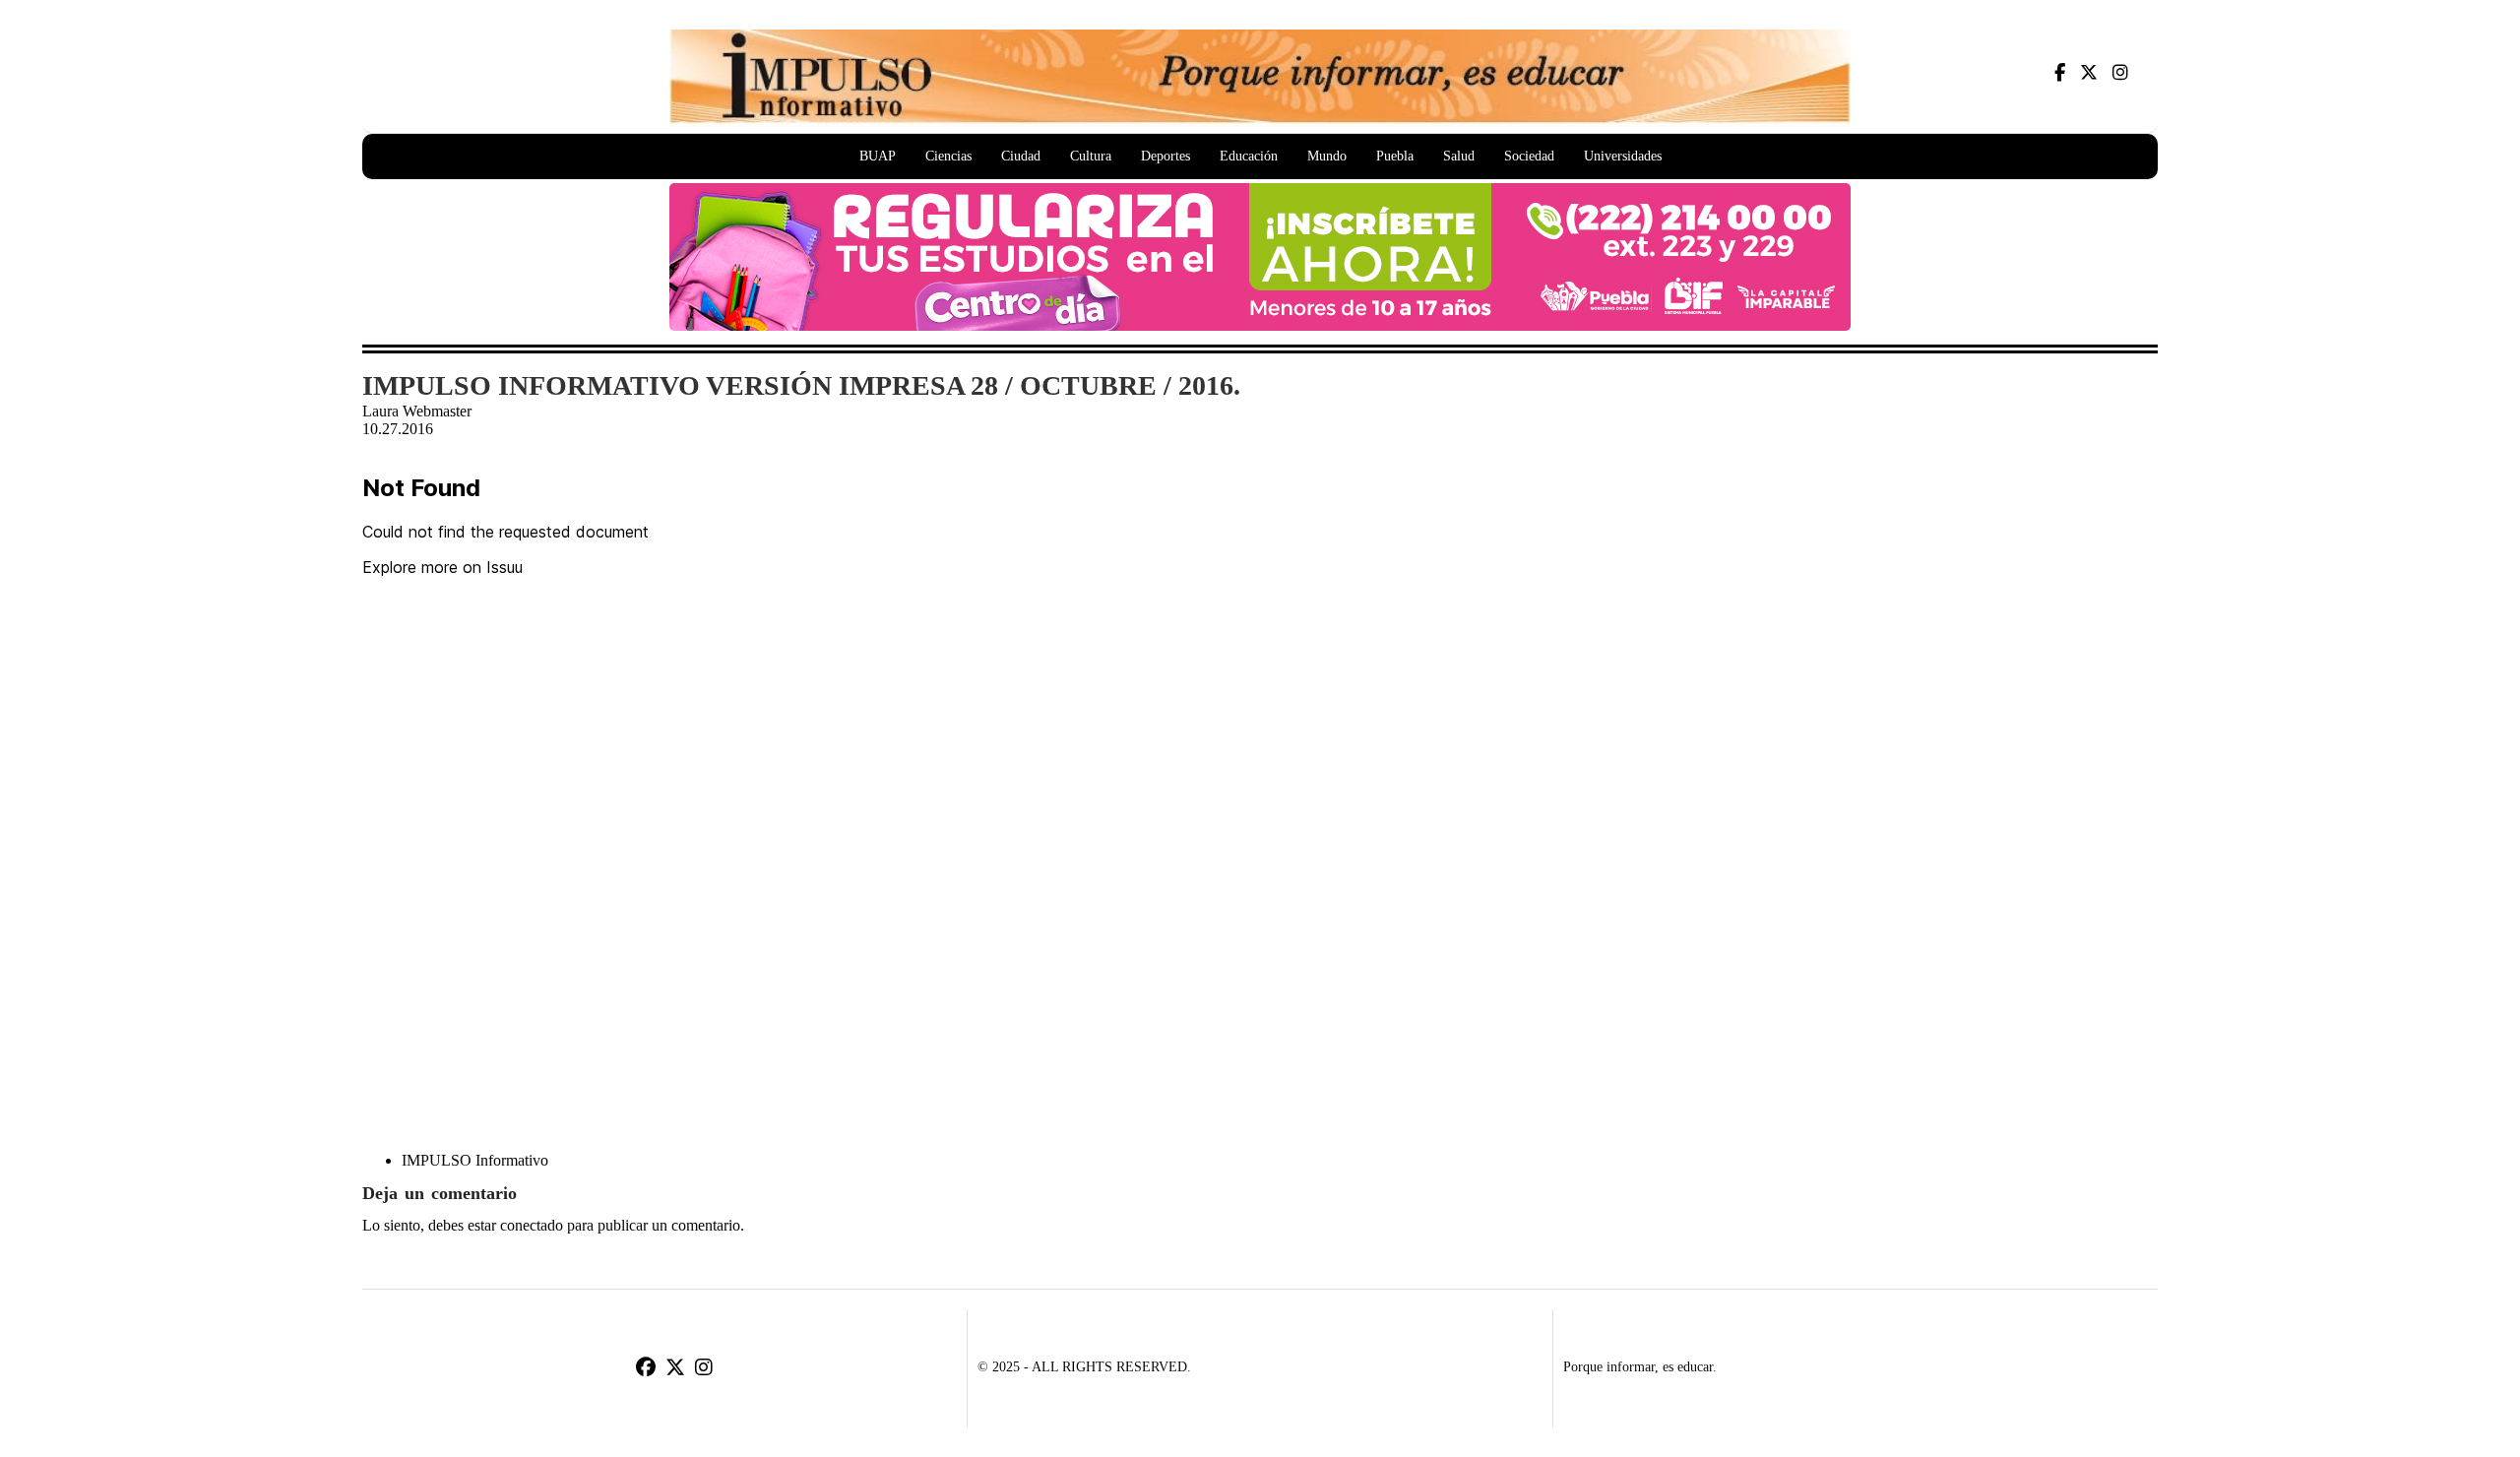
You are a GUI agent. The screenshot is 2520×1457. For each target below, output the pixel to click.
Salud (1459, 156)
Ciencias (948, 156)
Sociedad (1529, 156)
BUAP (878, 156)
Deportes (1165, 156)
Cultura (1091, 156)
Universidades (1623, 156)
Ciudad (1021, 156)
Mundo (1327, 156)
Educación (1249, 156)
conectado (532, 1226)
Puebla (1395, 156)
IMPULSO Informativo (475, 1160)
